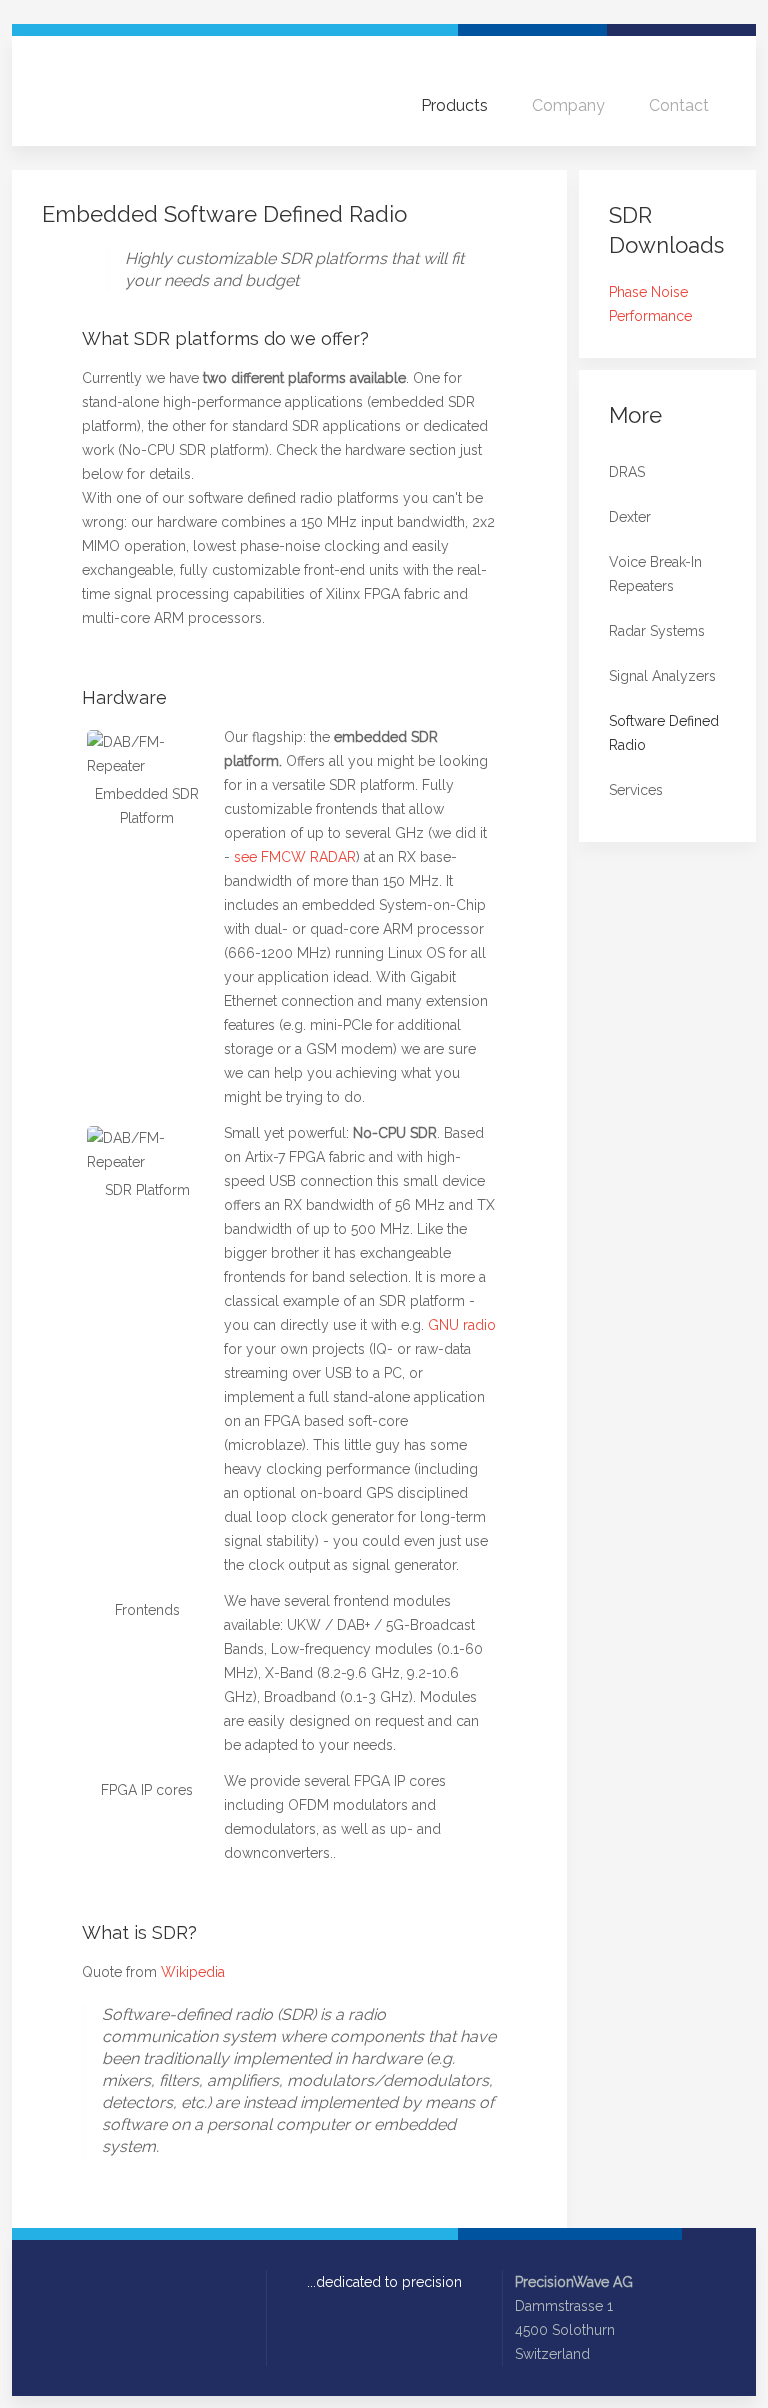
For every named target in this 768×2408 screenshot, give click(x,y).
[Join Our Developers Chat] (162, 2282)
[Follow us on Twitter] (78, 2282)
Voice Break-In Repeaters (655, 574)
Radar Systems (657, 631)
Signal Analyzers (662, 676)
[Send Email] (50, 2282)
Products (454, 105)
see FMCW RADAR (295, 857)
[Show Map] (611, 2354)
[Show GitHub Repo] (134, 2282)
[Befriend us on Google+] (106, 2282)
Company (568, 105)
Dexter (630, 517)
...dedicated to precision (384, 2282)
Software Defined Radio (664, 733)
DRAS (627, 472)
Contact (679, 105)
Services (636, 790)
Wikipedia (193, 1972)
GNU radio (462, 1325)
